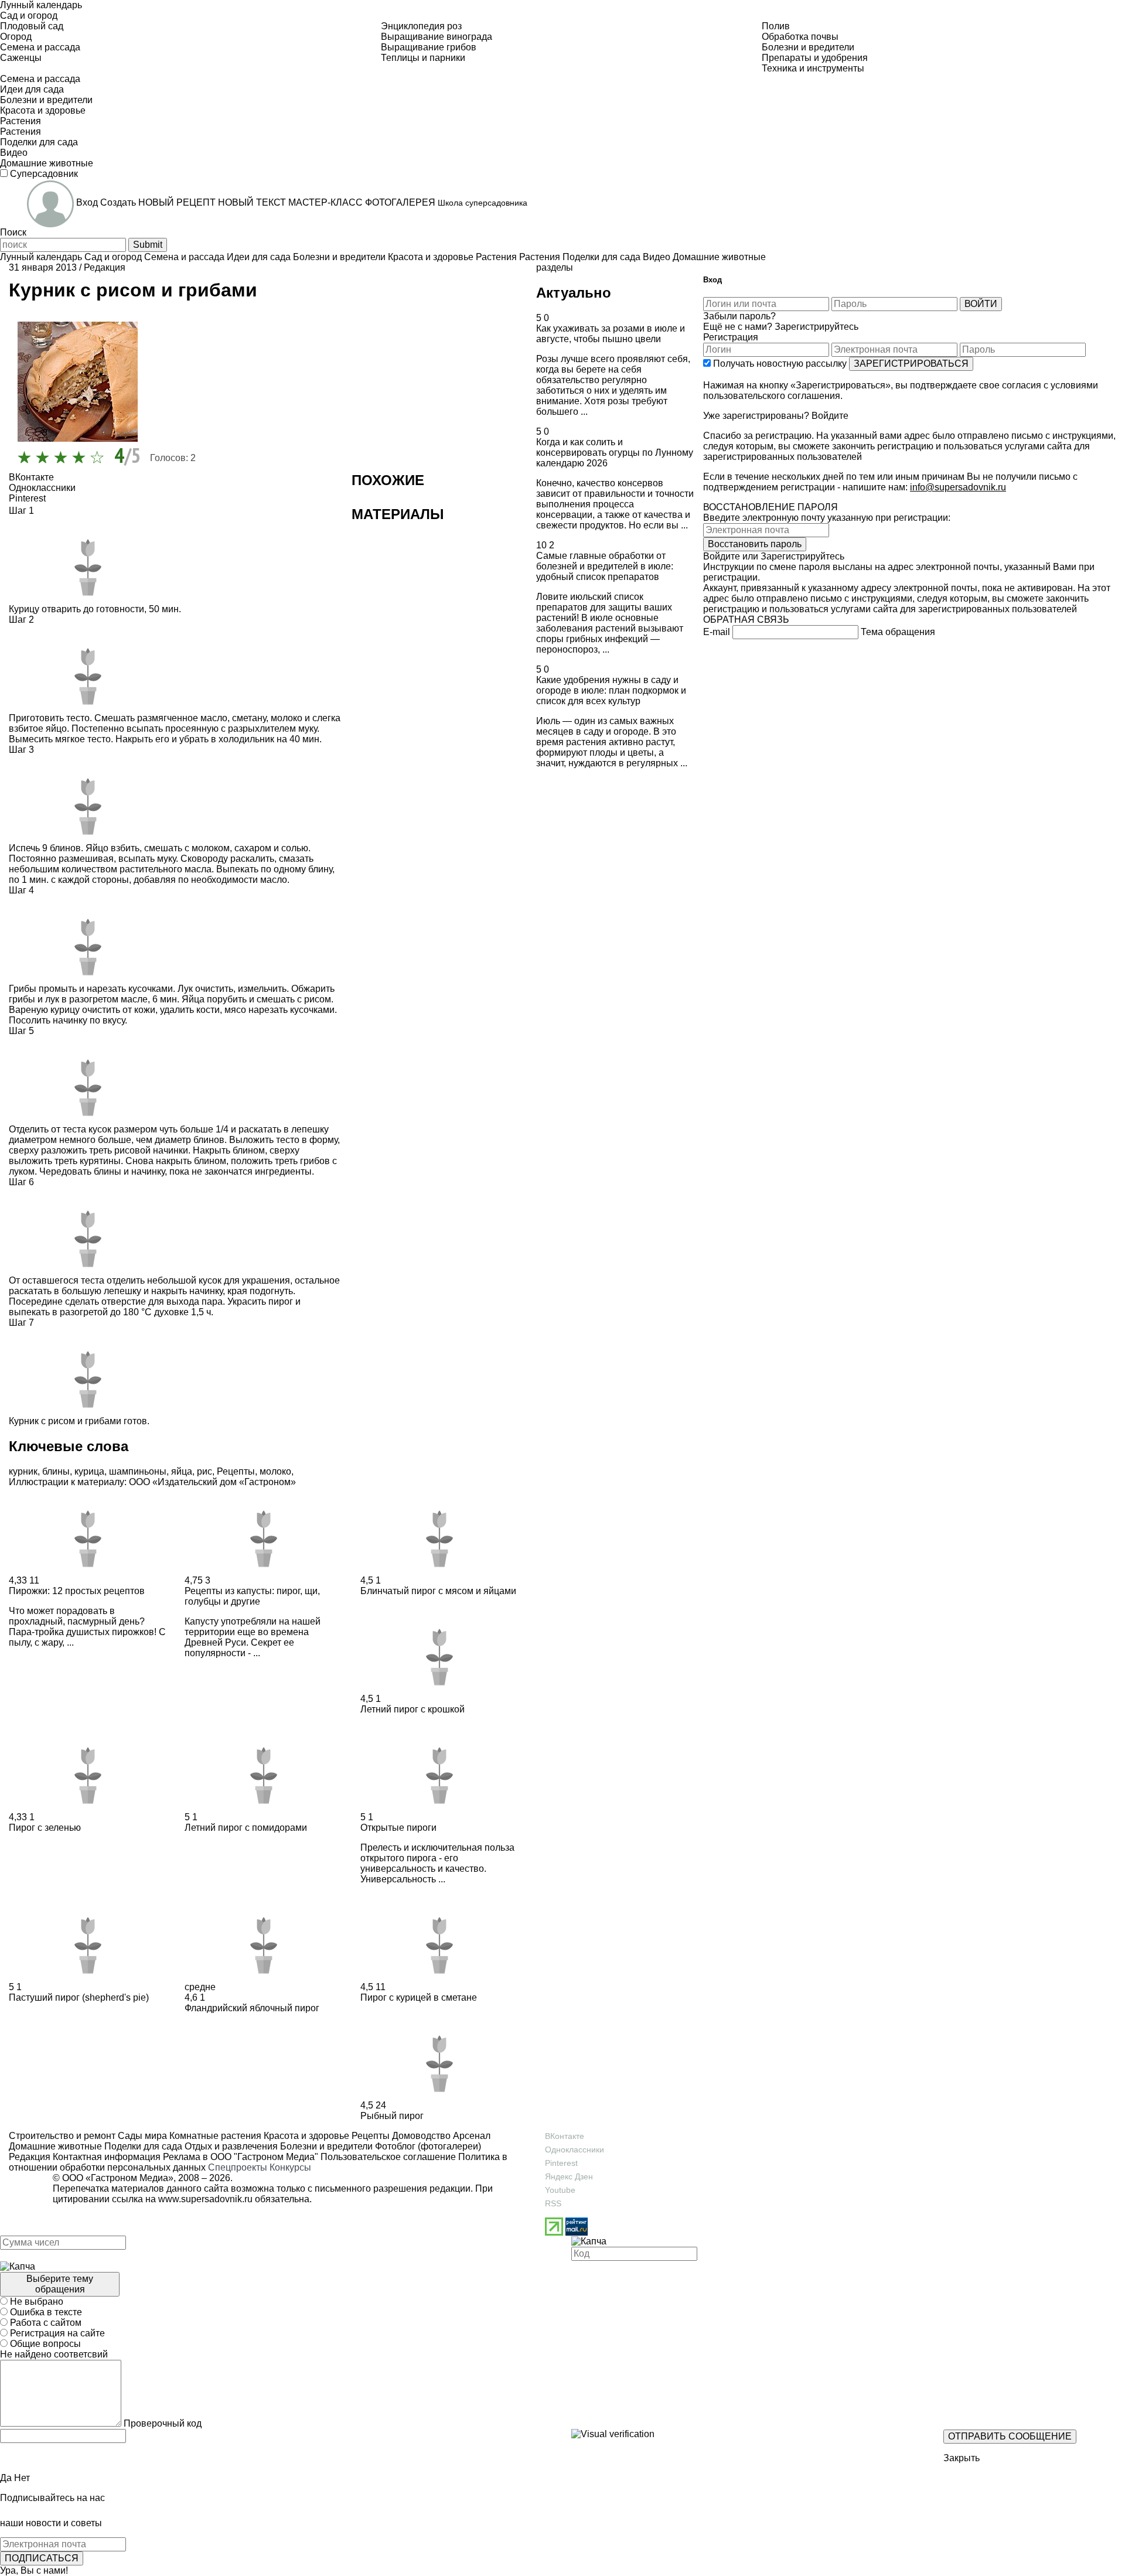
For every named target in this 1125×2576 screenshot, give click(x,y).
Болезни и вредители (325, 2146)
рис (204, 1471)
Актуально (574, 293)
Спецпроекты (238, 2167)
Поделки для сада (142, 2146)
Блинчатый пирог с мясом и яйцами (438, 1591)
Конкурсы (290, 2167)
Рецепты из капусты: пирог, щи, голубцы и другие (252, 1596)
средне (200, 1987)
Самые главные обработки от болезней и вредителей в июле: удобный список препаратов (605, 566)
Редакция (105, 267)
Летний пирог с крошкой (412, 1709)
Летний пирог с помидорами (246, 1828)
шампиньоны (138, 1471)
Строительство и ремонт (62, 2136)
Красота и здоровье (305, 2136)
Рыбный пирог (392, 2116)
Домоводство (420, 2136)
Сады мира (141, 2136)
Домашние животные (55, 2146)
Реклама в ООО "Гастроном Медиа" (241, 2157)
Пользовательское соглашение (388, 2157)
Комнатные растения (214, 2136)
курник (23, 1471)
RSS (553, 2203)
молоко (275, 1471)
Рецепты (236, 1471)
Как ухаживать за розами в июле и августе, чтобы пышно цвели (611, 334)
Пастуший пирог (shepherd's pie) (79, 1997)
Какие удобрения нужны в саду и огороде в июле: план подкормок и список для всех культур (611, 690)
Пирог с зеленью (45, 1828)
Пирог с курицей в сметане (419, 1997)
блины (56, 1471)
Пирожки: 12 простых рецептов (77, 1591)
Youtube (560, 2190)
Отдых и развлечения (230, 2146)
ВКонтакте (565, 2136)
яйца (182, 1471)
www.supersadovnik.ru (205, 2199)
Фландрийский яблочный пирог (252, 2008)
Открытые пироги (398, 1828)
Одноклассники (575, 2149)
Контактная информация (107, 2157)
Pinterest (561, 2163)
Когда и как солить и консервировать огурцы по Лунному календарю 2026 (615, 453)
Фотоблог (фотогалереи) (427, 2146)
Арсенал (471, 2136)
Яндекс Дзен (569, 2176)
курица (89, 1471)
